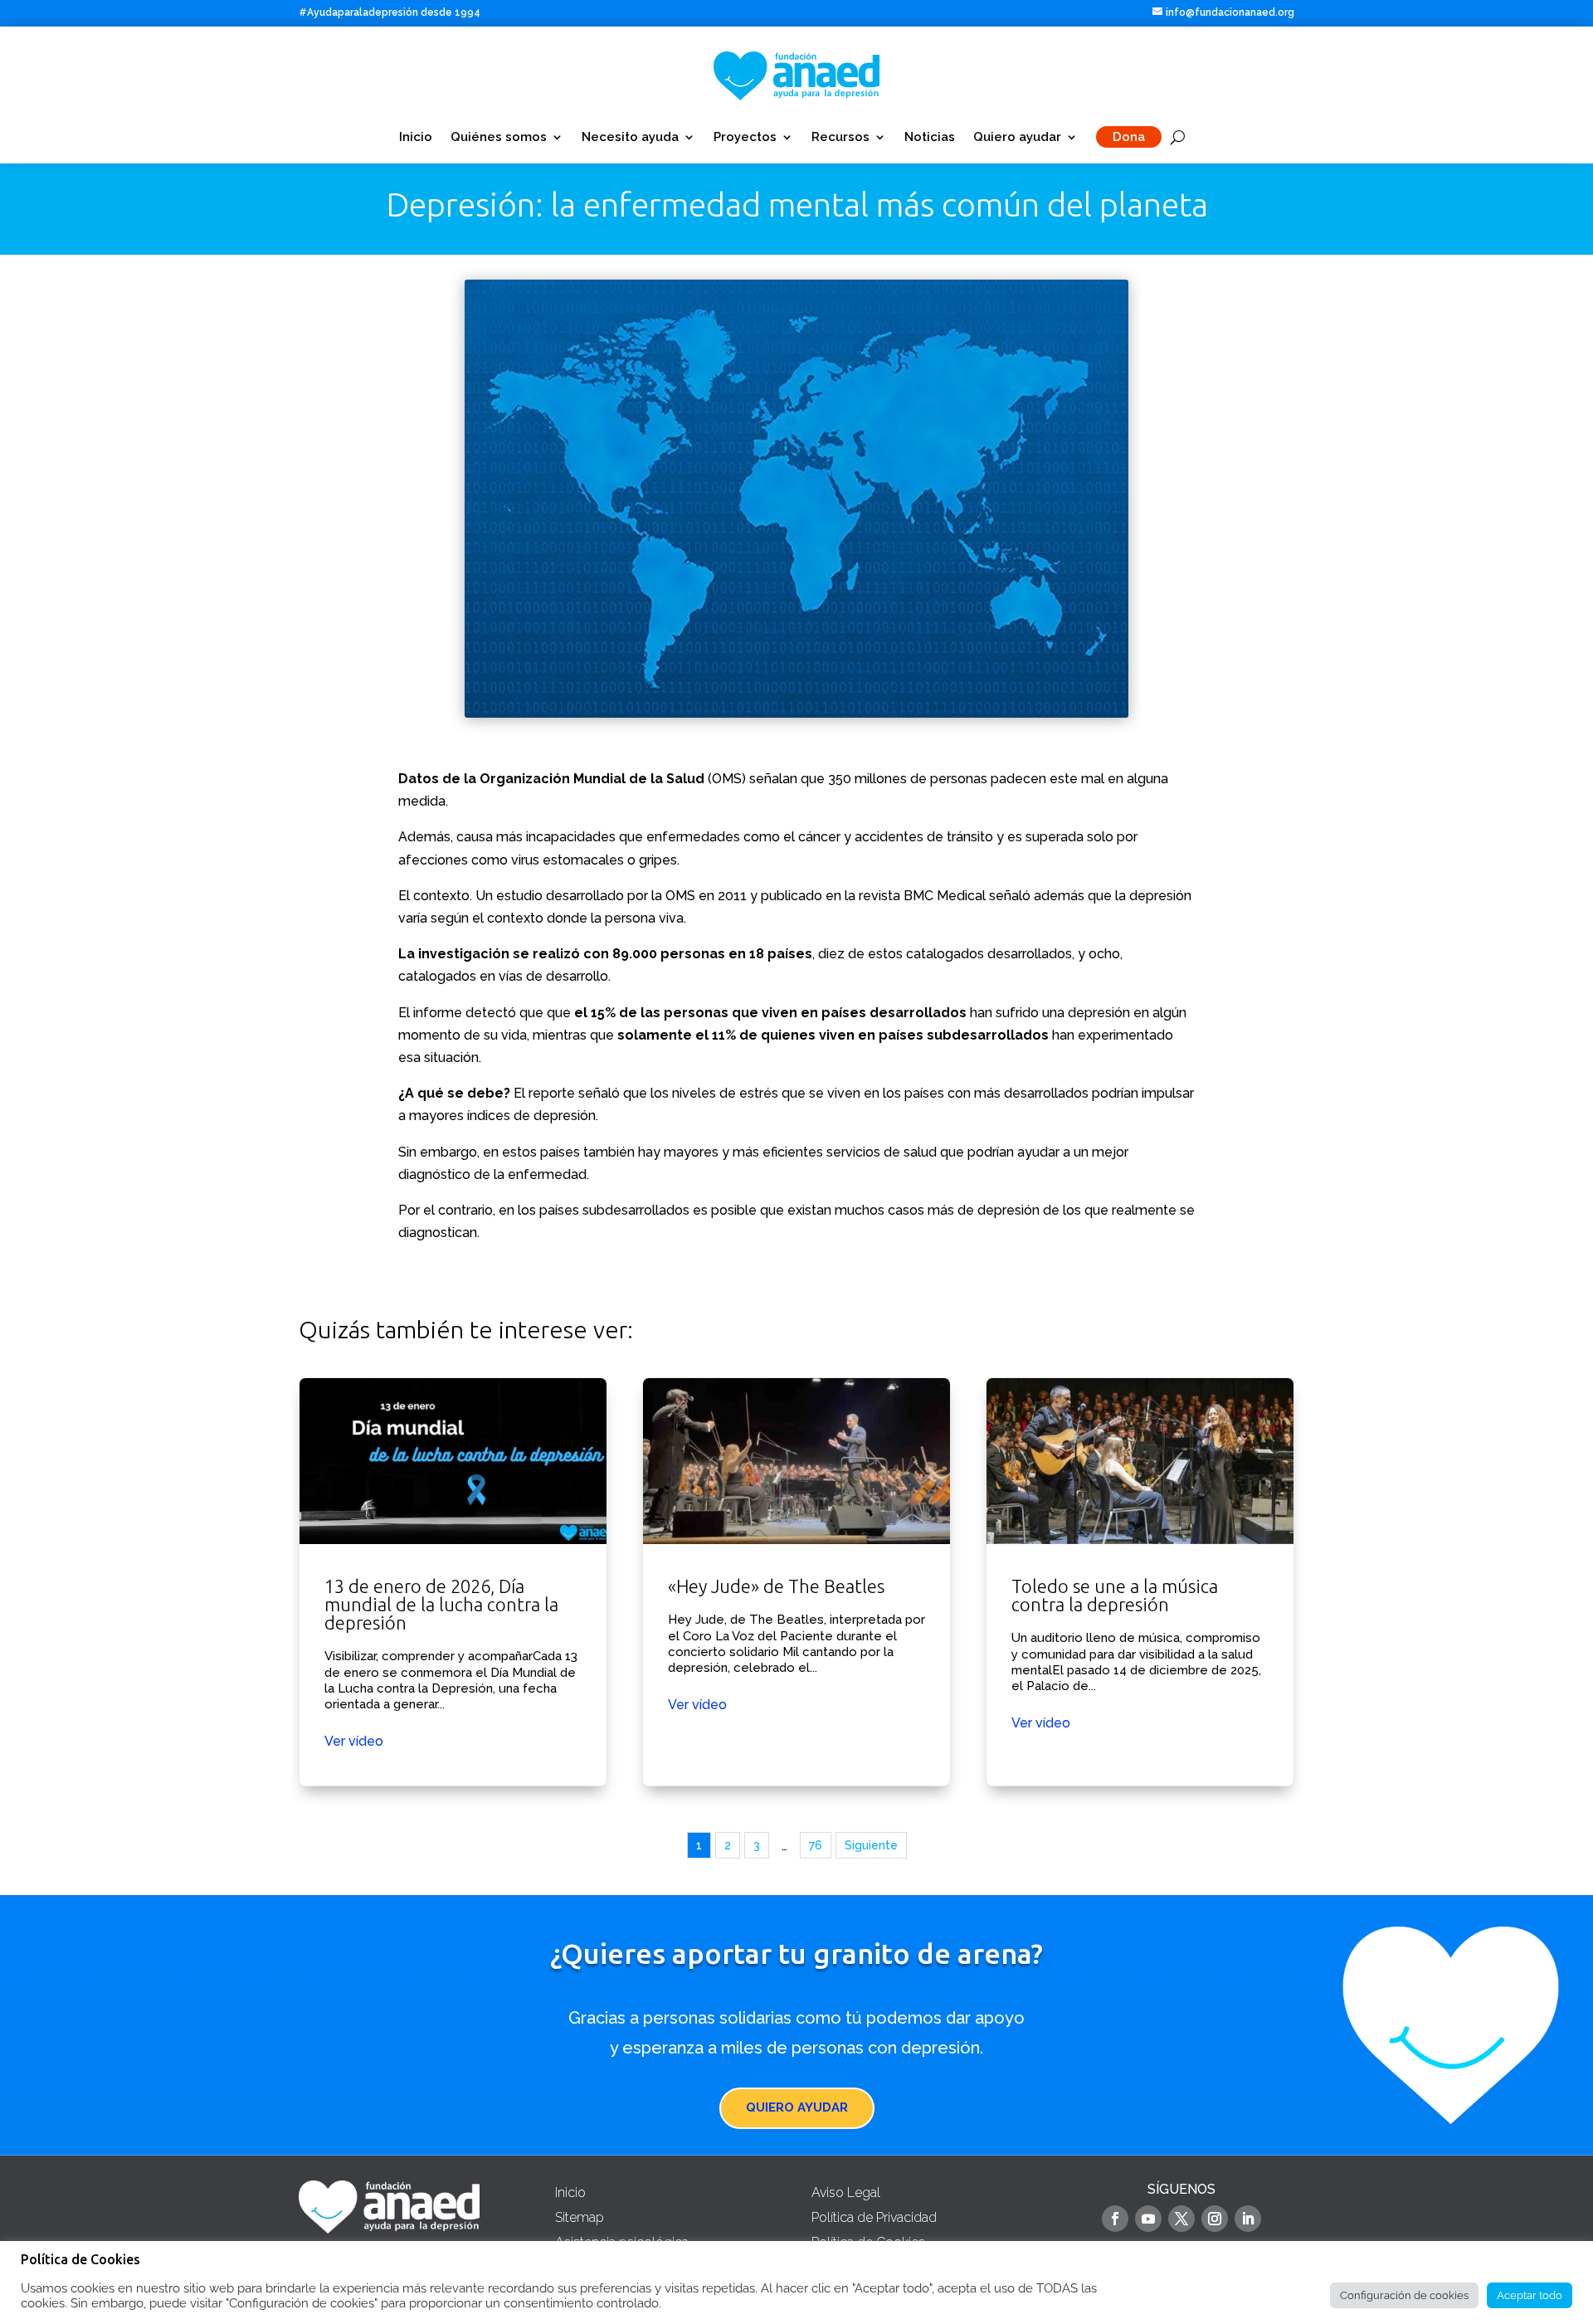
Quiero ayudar (1017, 137)
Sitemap (580, 2217)
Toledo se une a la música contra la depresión (1140, 1582)
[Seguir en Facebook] (1115, 2219)
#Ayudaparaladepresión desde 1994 (390, 12)
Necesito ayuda (630, 137)
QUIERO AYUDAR (797, 2107)
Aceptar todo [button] (1530, 2295)
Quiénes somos (499, 137)
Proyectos (745, 137)
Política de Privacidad (874, 2217)
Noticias (930, 137)
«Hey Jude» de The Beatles (796, 1582)
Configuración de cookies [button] (1404, 2295)
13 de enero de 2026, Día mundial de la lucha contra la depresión (453, 1582)
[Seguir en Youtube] (1148, 2219)
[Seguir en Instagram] (1215, 2219)
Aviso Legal (846, 2192)
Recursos (840, 137)
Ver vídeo (354, 1741)
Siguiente (871, 1845)
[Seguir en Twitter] (1181, 2219)
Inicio (416, 137)
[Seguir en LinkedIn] (1248, 2219)
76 (816, 1845)
